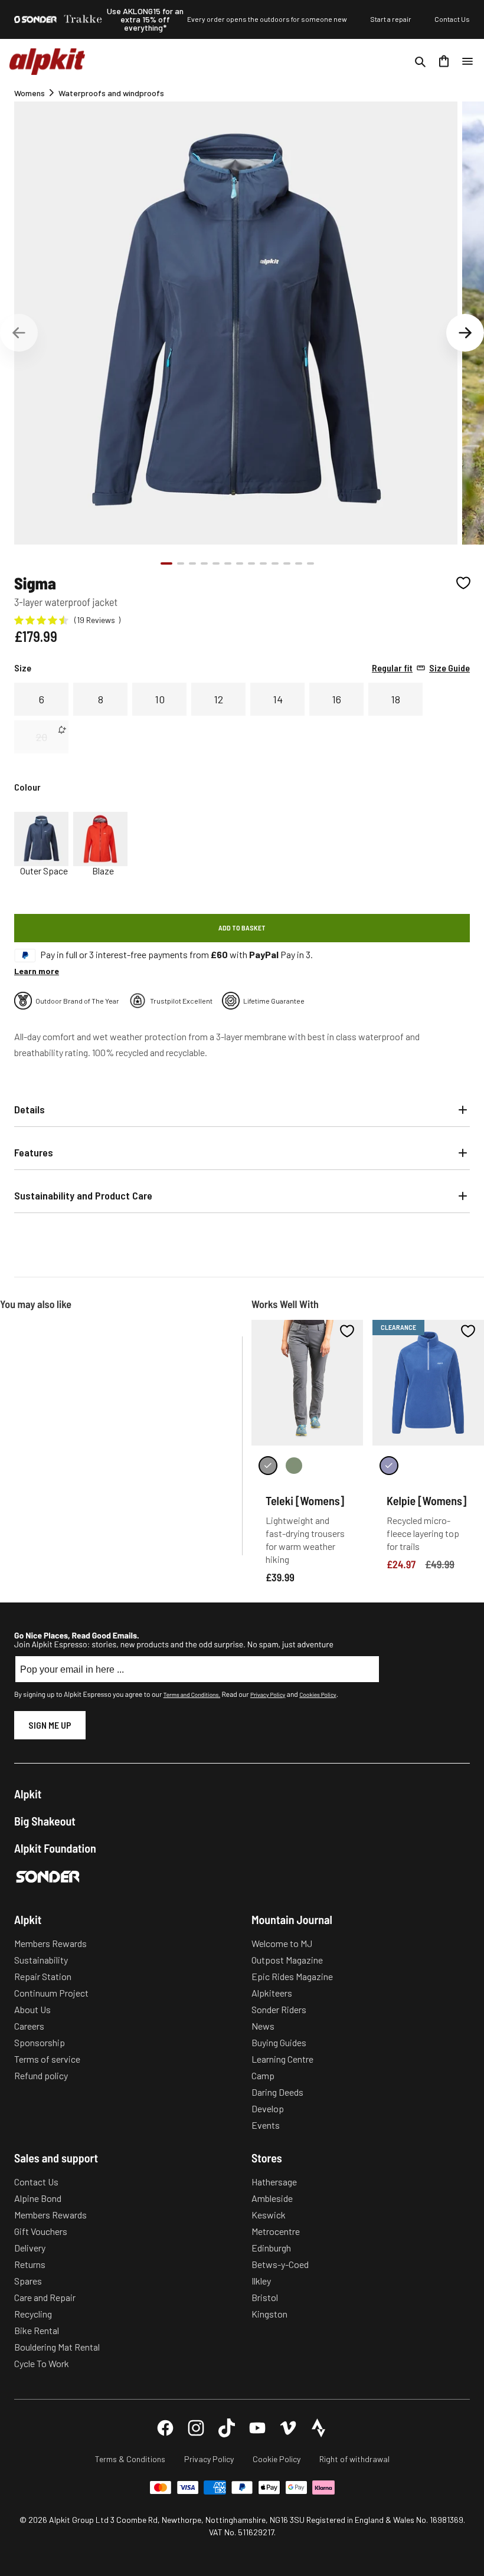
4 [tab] (204, 563)
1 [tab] (166, 563)
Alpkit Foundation (55, 1848)
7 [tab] (240, 563)
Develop (268, 2108)
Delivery (30, 2248)
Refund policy (41, 2075)
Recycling (33, 2314)
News (263, 2026)
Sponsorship (40, 2042)
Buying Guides (279, 2042)
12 (218, 699)
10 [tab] (275, 563)
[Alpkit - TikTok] (227, 2428)
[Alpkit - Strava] (319, 2428)
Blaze (103, 871)
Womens (30, 93)
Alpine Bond (38, 2198)
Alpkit (28, 1794)
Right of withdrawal (354, 2459)
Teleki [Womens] (305, 1500)
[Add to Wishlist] (463, 583)
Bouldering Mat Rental (57, 2347)
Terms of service (47, 2059)
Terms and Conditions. (192, 1695)
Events (266, 2125)
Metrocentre (276, 2231)
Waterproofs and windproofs (111, 93)
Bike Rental (37, 2330)
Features (34, 1152)
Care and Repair (45, 2297)
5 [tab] (216, 563)
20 (42, 737)
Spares (28, 2281)
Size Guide (421, 668)
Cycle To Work (42, 2363)
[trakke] (83, 19)
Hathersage (274, 2182)
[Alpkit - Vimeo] (288, 2428)
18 (395, 699)
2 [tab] (181, 563)
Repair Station (43, 1976)
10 (160, 699)
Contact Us (452, 19)
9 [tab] (263, 563)
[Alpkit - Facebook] (165, 2428)
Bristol (265, 2297)
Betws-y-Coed (280, 2264)
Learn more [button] (37, 971)
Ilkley (261, 2281)
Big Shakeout (45, 1821)
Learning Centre (282, 2059)
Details (30, 1109)
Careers (29, 2026)
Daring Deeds (277, 2092)
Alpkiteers (272, 1993)
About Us (32, 2009)
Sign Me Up (50, 1725)
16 (336, 699)
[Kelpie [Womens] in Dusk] (389, 1466)
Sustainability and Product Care (83, 1195)
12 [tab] (299, 563)
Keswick (269, 2215)
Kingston (269, 2314)
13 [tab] (310, 563)
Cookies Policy (318, 1695)
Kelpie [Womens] (426, 1500)
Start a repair (391, 19)
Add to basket (242, 928)
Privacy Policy (268, 1695)
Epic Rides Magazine (292, 1976)
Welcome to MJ (282, 1943)
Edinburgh (271, 2248)
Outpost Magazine (287, 1960)
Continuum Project (51, 1993)
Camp (263, 2075)
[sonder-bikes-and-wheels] (35, 19)
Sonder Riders (279, 2009)
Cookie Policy (277, 2459)
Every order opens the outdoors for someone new (267, 19)
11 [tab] (287, 563)
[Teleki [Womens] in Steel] (268, 1466)
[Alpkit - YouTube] (257, 2428)
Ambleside (272, 2198)
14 (278, 699)
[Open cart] (444, 61)
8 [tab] (251, 563)
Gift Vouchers (41, 2231)
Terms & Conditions (130, 2459)
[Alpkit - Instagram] (196, 2428)
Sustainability (41, 1960)
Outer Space (44, 871)
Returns (30, 2264)
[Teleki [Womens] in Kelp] (294, 1466)
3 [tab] (192, 563)
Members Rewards (50, 1943)
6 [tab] (228, 563)
